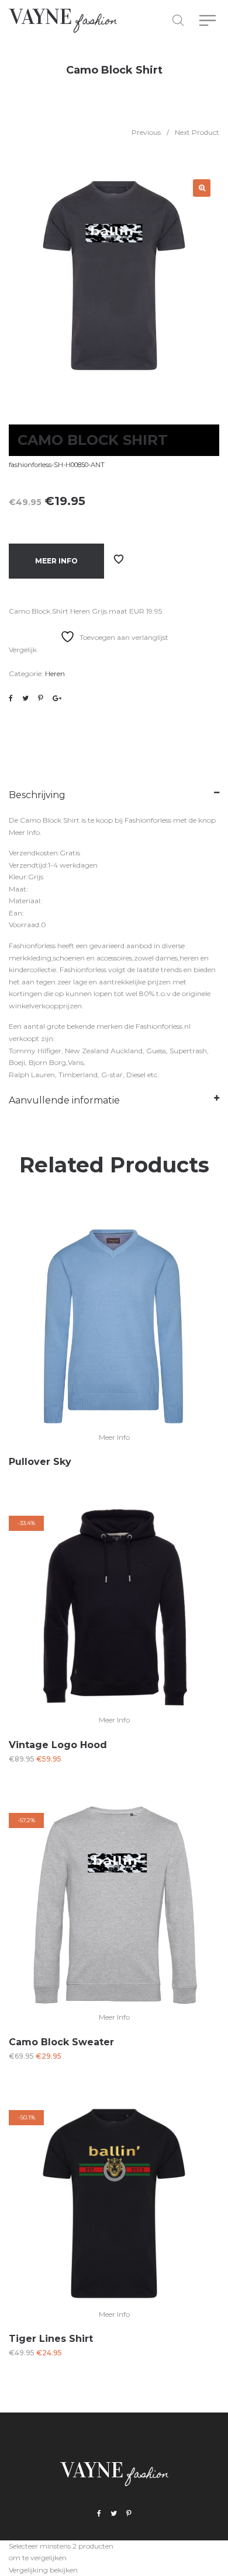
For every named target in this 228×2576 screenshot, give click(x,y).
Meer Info (56, 561)
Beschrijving (37, 795)
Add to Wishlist (119, 559)
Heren (55, 673)
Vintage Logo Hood (58, 1745)
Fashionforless (148, 820)
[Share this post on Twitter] (25, 698)
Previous (146, 132)
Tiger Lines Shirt (51, 2339)
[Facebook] (99, 2514)
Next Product (197, 132)
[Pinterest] (129, 2514)
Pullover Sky (40, 1462)
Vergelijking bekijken (43, 2570)
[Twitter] (114, 2514)
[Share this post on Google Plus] (57, 698)
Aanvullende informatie (64, 1100)
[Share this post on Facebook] (11, 698)
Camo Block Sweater (61, 2042)
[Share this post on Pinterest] (41, 698)
